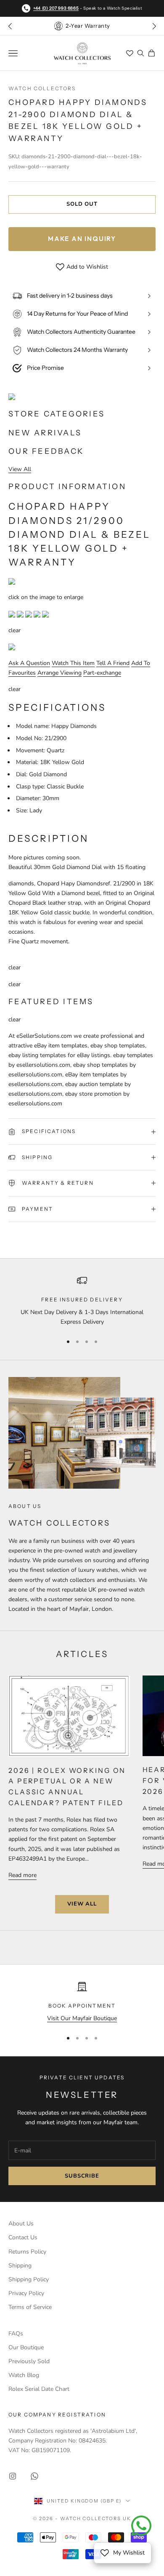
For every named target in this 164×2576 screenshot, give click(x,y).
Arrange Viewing (60, 673)
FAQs (16, 2334)
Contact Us (23, 2237)
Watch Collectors (42, 88)
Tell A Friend (113, 663)
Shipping (20, 2266)
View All (20, 469)
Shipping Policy (29, 2279)
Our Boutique (26, 2347)
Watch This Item (73, 663)
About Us (21, 2224)
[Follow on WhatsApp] (34, 2476)
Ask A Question (29, 663)
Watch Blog (24, 2375)
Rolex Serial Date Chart (39, 2389)
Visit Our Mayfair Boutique (82, 2018)
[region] (82, 1301)
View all (82, 1904)
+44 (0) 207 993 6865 (56, 8)
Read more (22, 1875)
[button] (154, 26)
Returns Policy (27, 2252)
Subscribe (82, 2176)
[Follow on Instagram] (13, 2476)
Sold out (82, 204)
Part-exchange (102, 673)
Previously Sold (29, 2361)
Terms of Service (30, 2307)
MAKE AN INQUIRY (82, 239)
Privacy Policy (26, 2293)
